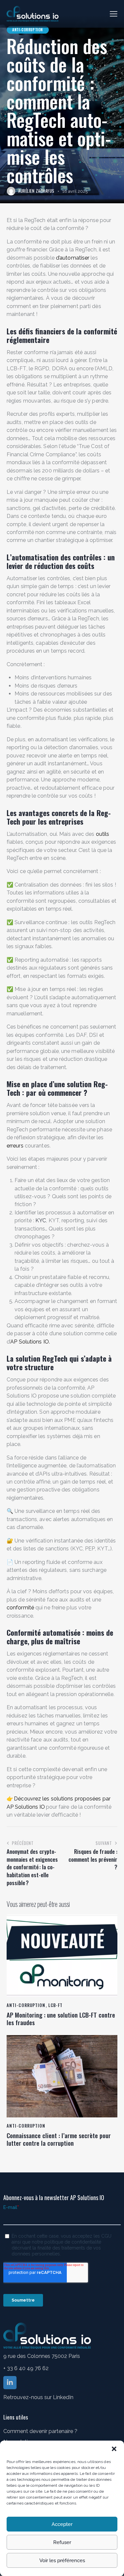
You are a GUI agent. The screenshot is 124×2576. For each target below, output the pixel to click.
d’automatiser (73, 258)
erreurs (15, 1146)
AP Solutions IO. (30, 1342)
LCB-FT (56, 2005)
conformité (20, 1608)
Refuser (62, 2542)
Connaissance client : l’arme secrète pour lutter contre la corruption (59, 2139)
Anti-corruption (28, 30)
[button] (114, 2449)
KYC (41, 1220)
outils (103, 834)
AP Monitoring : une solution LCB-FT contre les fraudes (61, 2019)
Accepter (62, 2524)
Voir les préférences (62, 2561)
